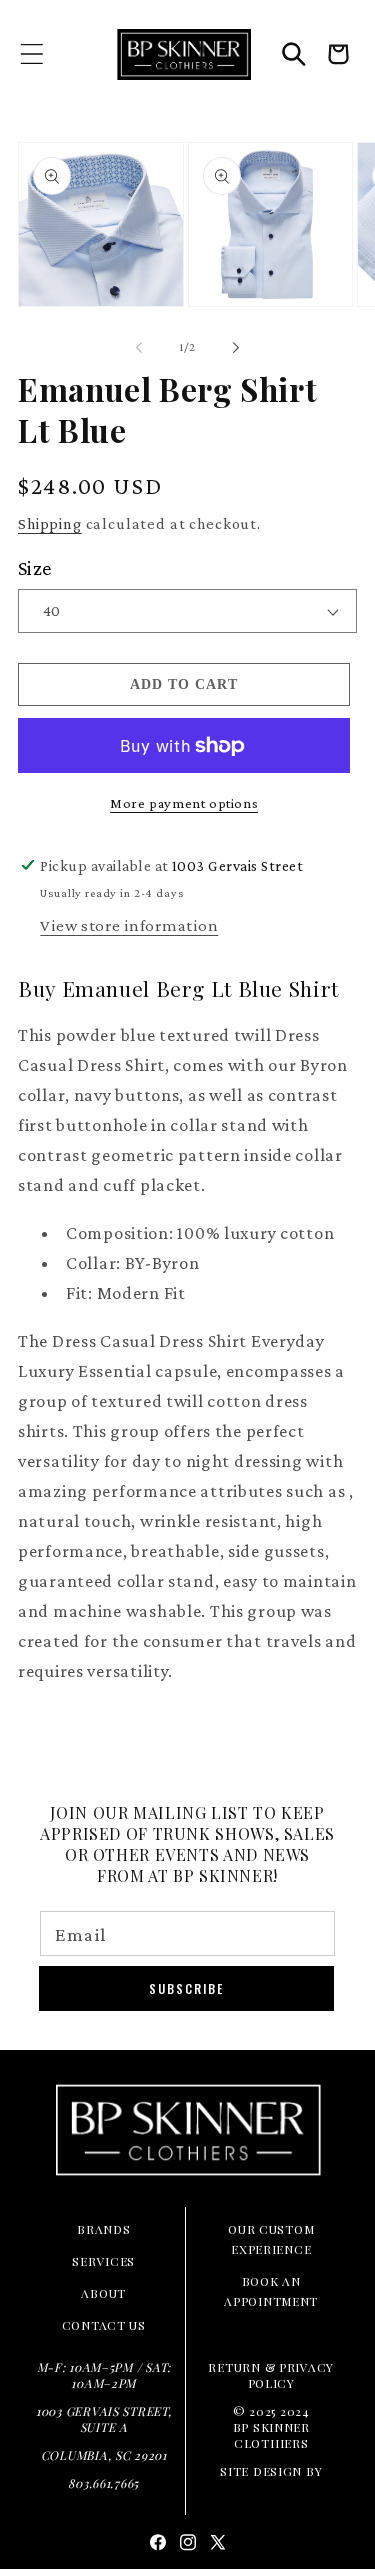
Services (103, 2261)
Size (35, 568)
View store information (129, 925)
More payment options (184, 803)
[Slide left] (139, 347)
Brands (103, 2229)
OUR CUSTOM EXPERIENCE (271, 2239)
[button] (32, 54)
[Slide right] (236, 347)
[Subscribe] (186, 1988)
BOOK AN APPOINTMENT (271, 2291)
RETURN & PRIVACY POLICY (271, 2375)
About (103, 2293)
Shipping (50, 523)
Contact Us (104, 2325)
